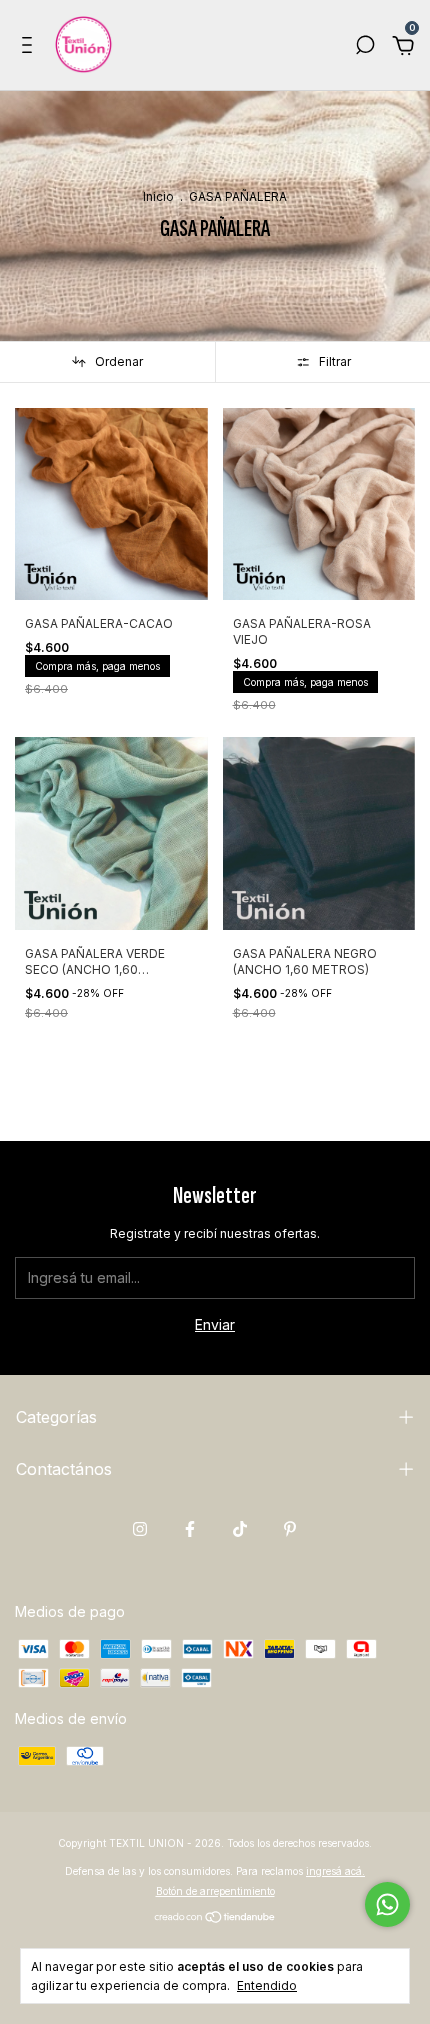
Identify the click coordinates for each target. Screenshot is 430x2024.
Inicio (158, 196)
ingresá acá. (335, 1871)
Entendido (267, 1985)
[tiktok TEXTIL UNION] (240, 1529)
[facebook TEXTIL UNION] (190, 1529)
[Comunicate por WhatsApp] (387, 1904)
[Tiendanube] (215, 1918)
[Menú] (30, 47)
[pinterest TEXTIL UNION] (290, 1529)
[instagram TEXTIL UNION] (140, 1529)
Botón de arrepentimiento (215, 1891)
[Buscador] (365, 47)
